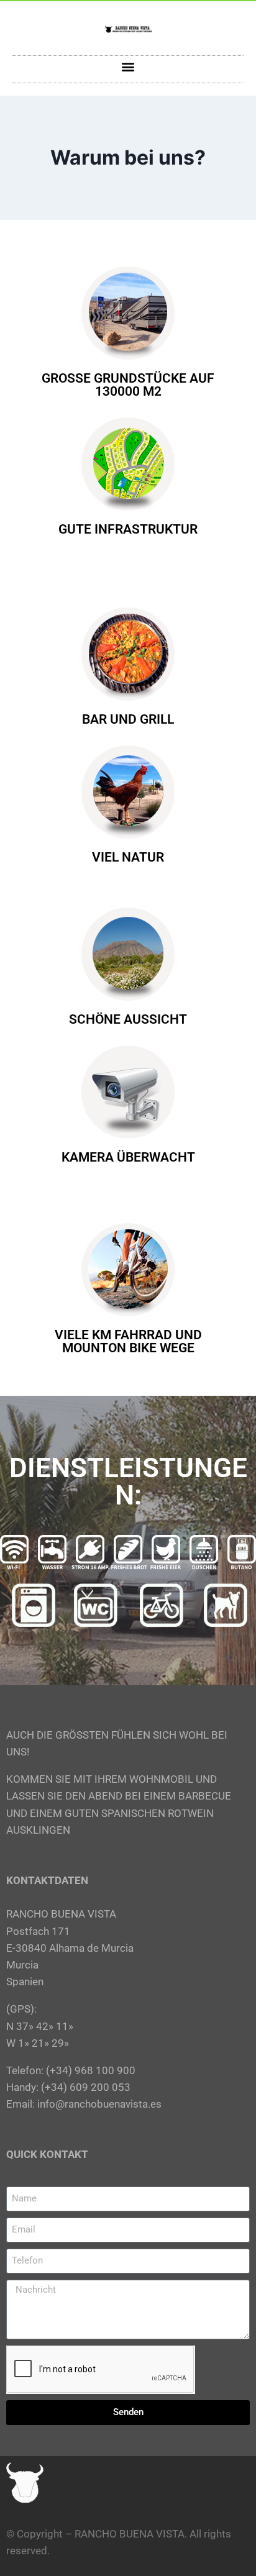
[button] (128, 66)
